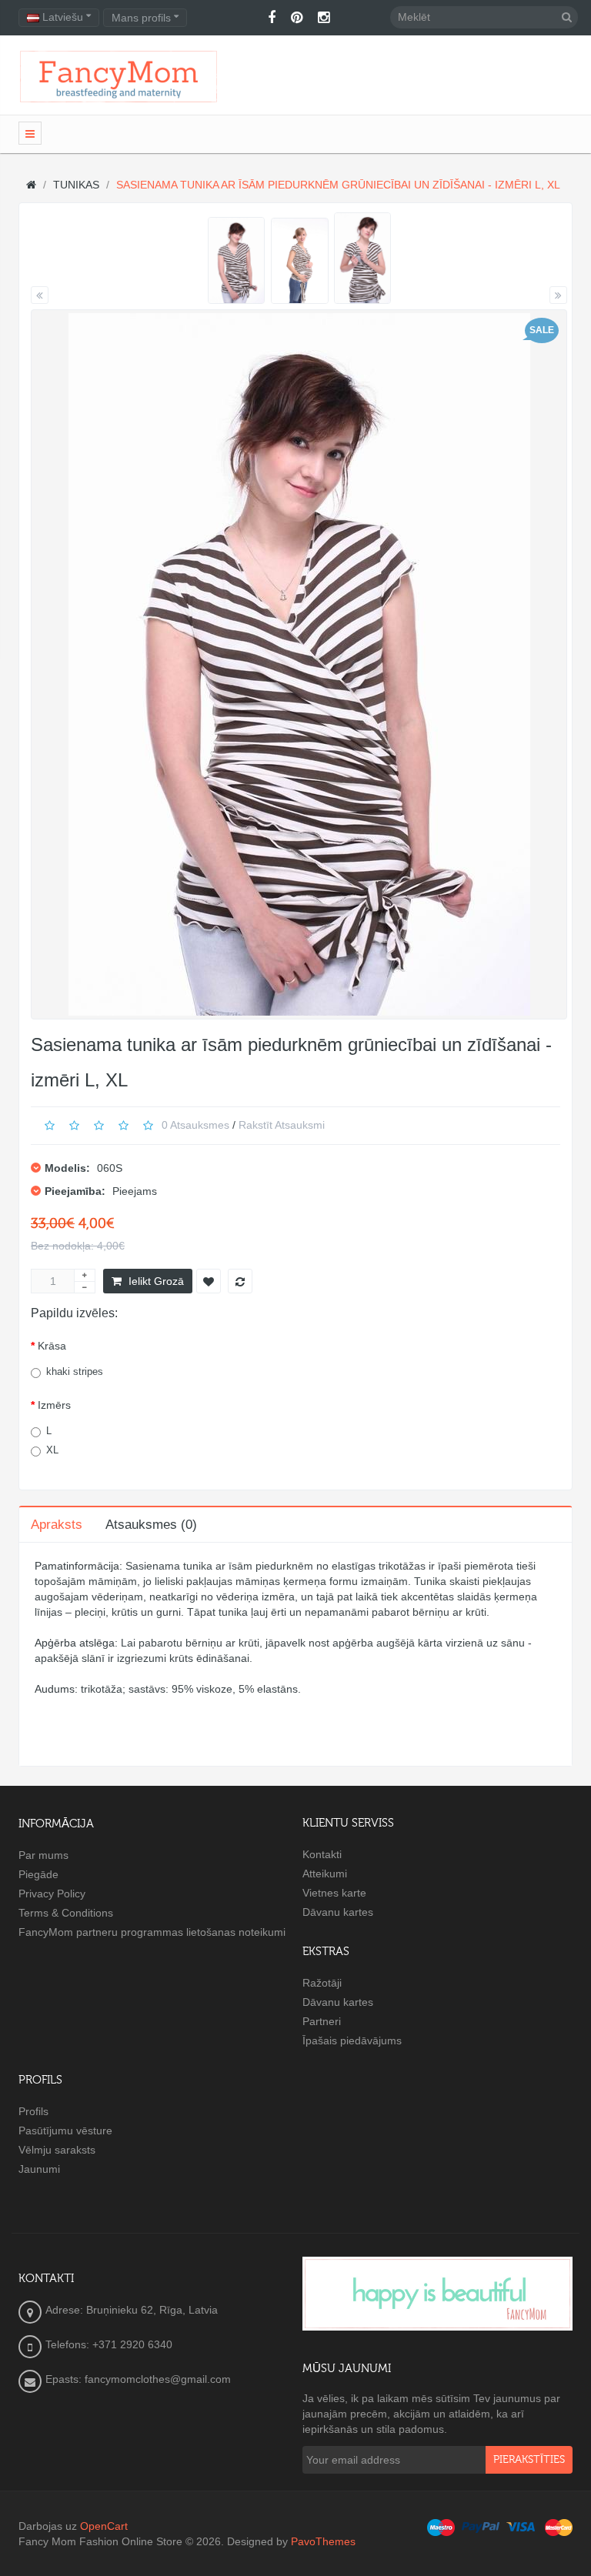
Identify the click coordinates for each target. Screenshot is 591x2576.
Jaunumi (39, 2169)
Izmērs (54, 1405)
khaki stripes (75, 1371)
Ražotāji (322, 1983)
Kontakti (322, 1854)
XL (52, 1450)
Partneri (322, 2021)
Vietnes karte (334, 1893)
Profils (33, 2111)
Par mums (43, 1855)
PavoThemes (323, 2541)
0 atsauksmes (195, 1125)
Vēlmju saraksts (57, 2150)
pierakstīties (529, 2460)
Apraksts (57, 1525)
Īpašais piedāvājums (352, 2040)
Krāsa (52, 1346)
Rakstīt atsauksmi (282, 1125)
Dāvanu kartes (338, 1912)
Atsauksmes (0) (151, 1525)
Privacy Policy (52, 1894)
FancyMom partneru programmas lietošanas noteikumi (152, 1932)
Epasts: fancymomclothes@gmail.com (138, 2379)
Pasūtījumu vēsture (65, 2131)
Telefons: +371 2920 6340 (109, 2344)
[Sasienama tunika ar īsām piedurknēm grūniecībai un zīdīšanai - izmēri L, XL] (237, 260)
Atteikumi (325, 1874)
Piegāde (38, 1874)
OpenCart (104, 2526)
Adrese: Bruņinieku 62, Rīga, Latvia (132, 2310)
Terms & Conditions (66, 1913)
